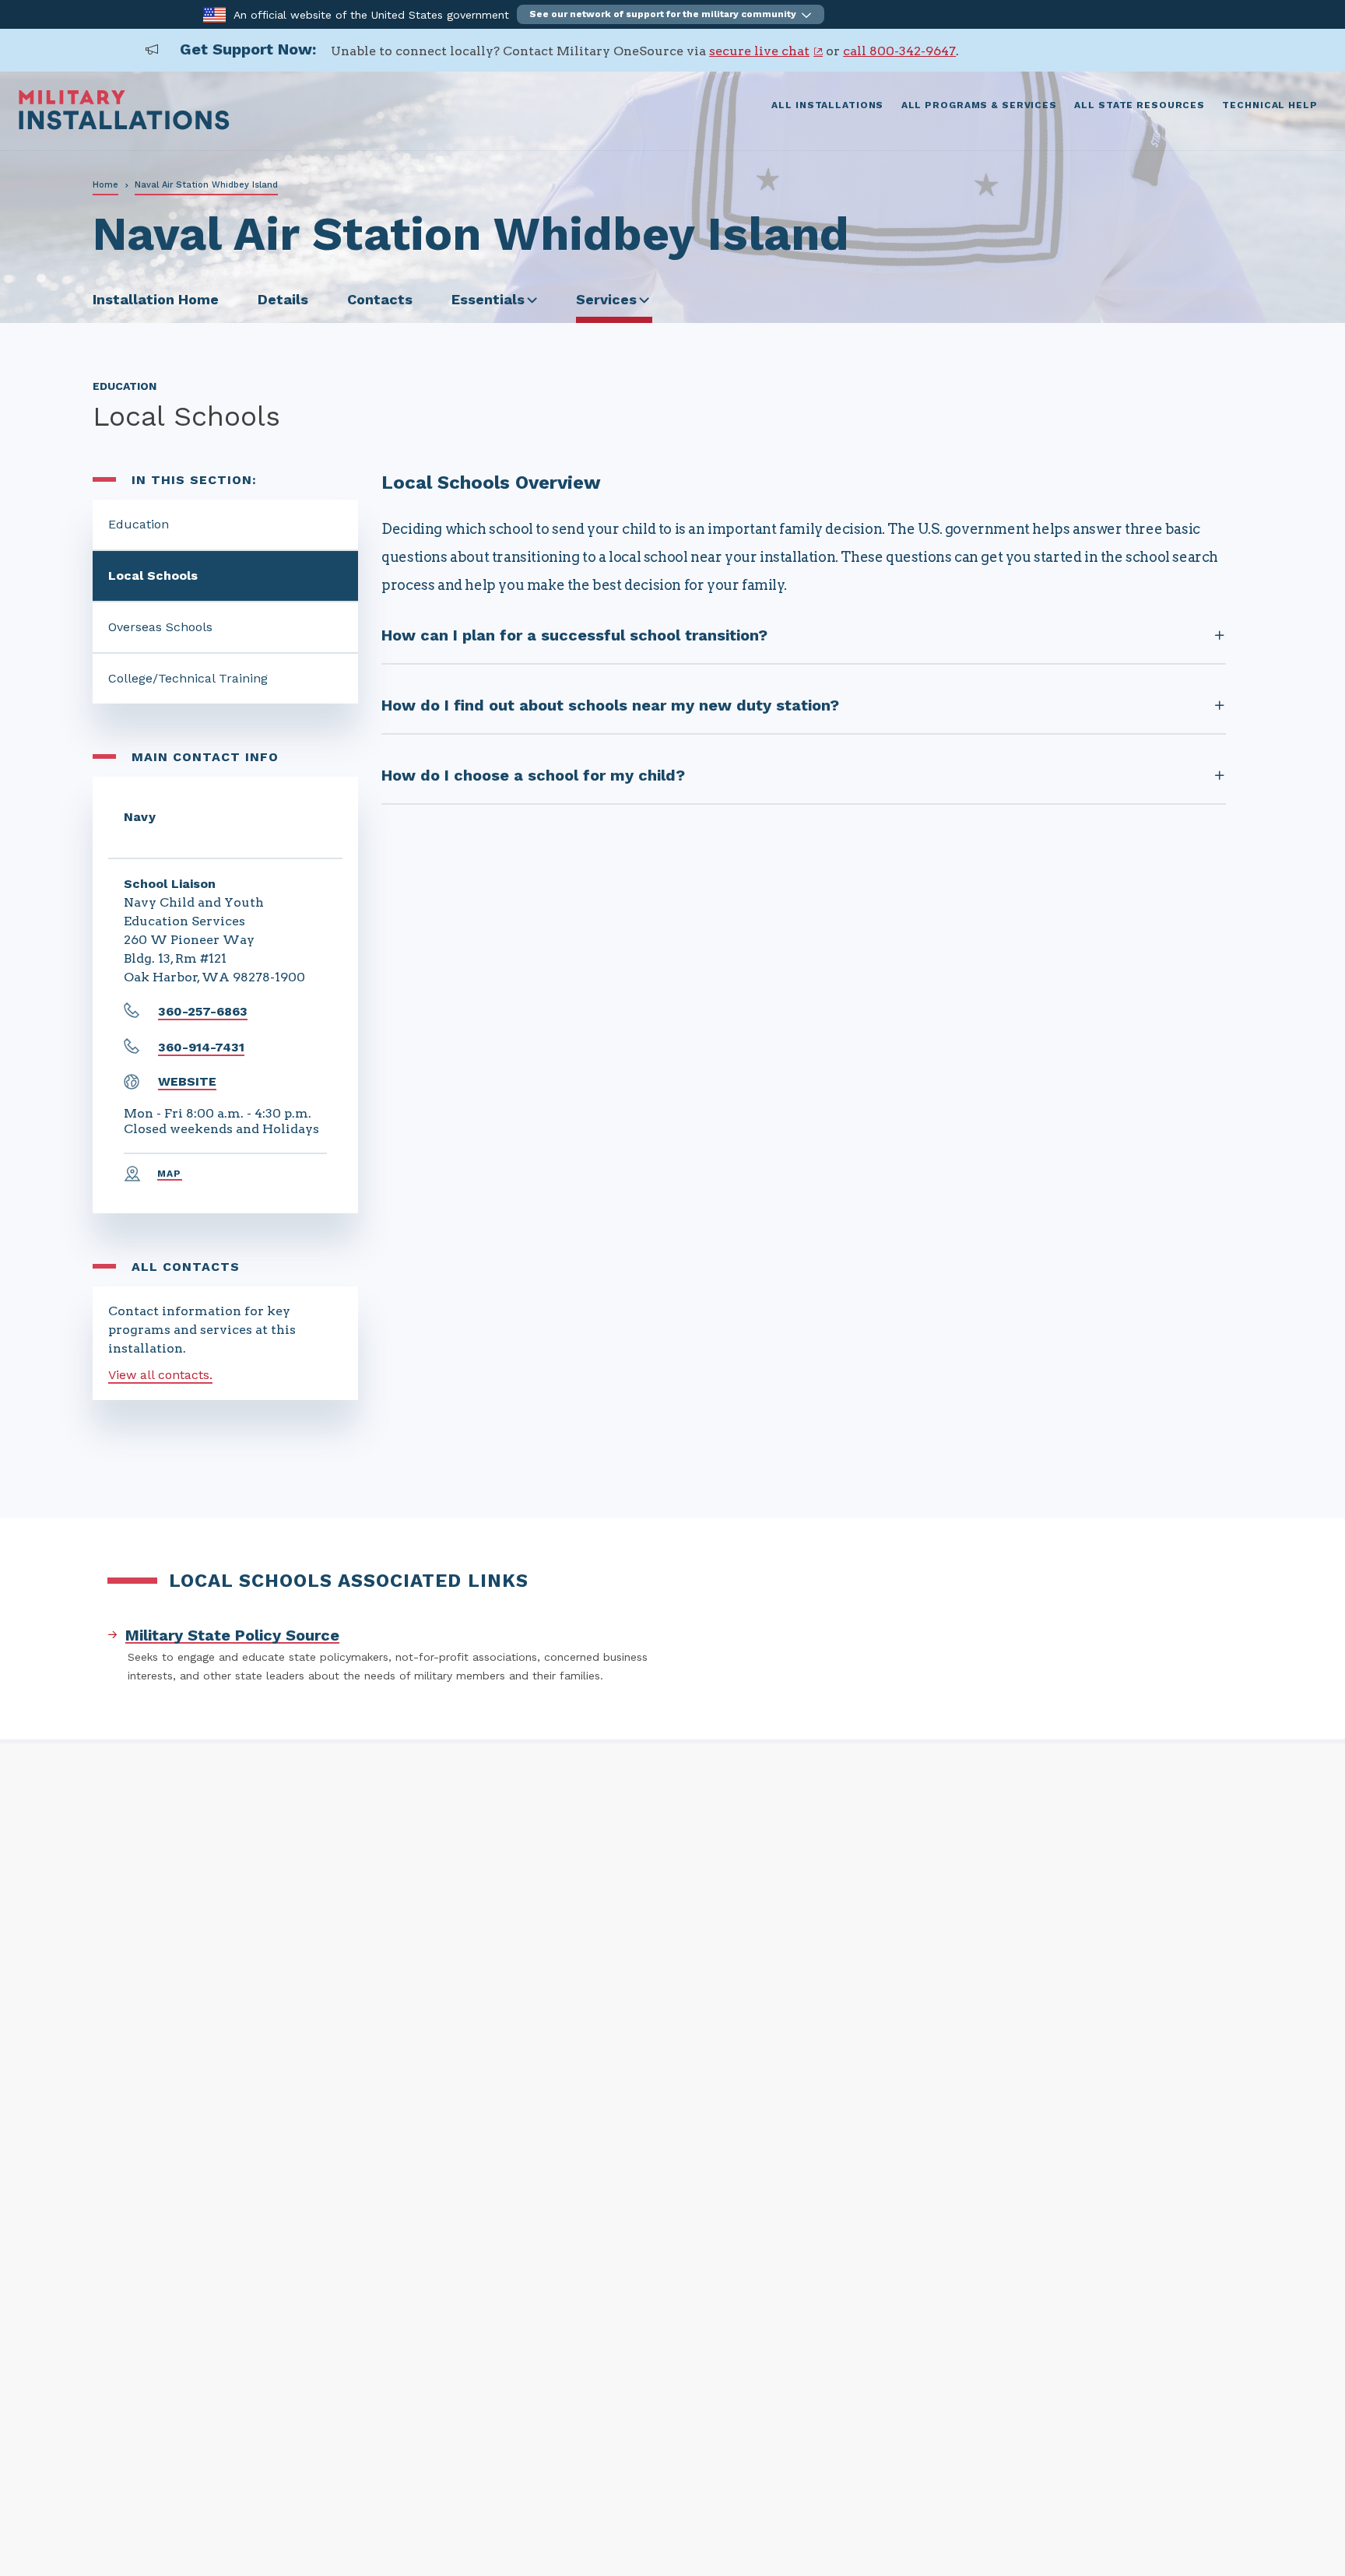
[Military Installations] (124, 126)
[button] (671, 14)
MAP (170, 1174)
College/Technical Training (188, 678)
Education (139, 524)
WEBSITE (187, 1081)
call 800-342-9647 (899, 51)
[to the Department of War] (214, 14)
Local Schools (153, 576)
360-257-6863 (203, 1011)
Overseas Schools (160, 627)
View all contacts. (160, 1375)
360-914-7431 (201, 1047)
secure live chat (759, 51)
